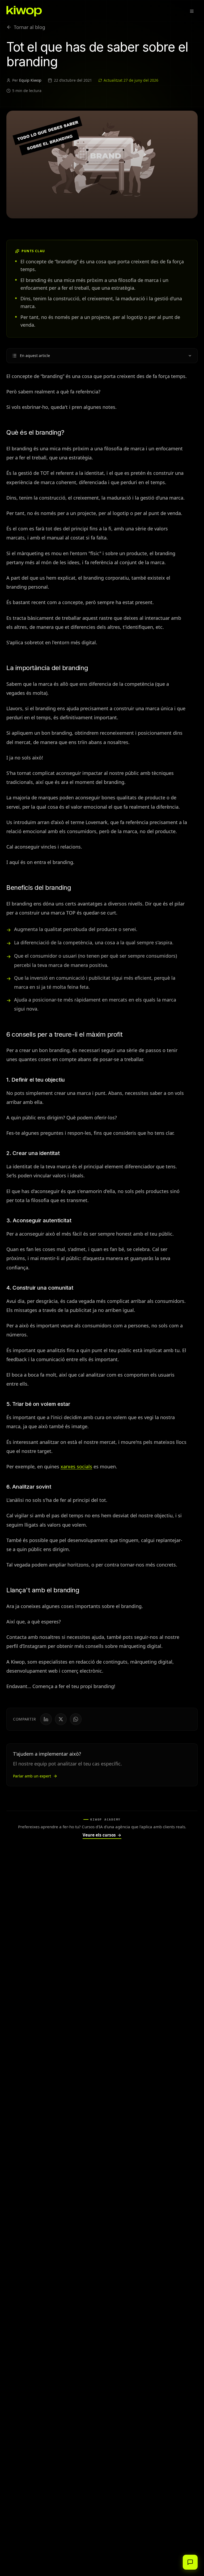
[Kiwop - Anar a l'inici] (24, 11)
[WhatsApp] (76, 1719)
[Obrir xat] (190, 2562)
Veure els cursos (102, 1835)
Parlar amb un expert (32, 1776)
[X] (61, 1719)
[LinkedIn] (46, 1719)
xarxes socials (76, 1466)
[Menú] (192, 11)
